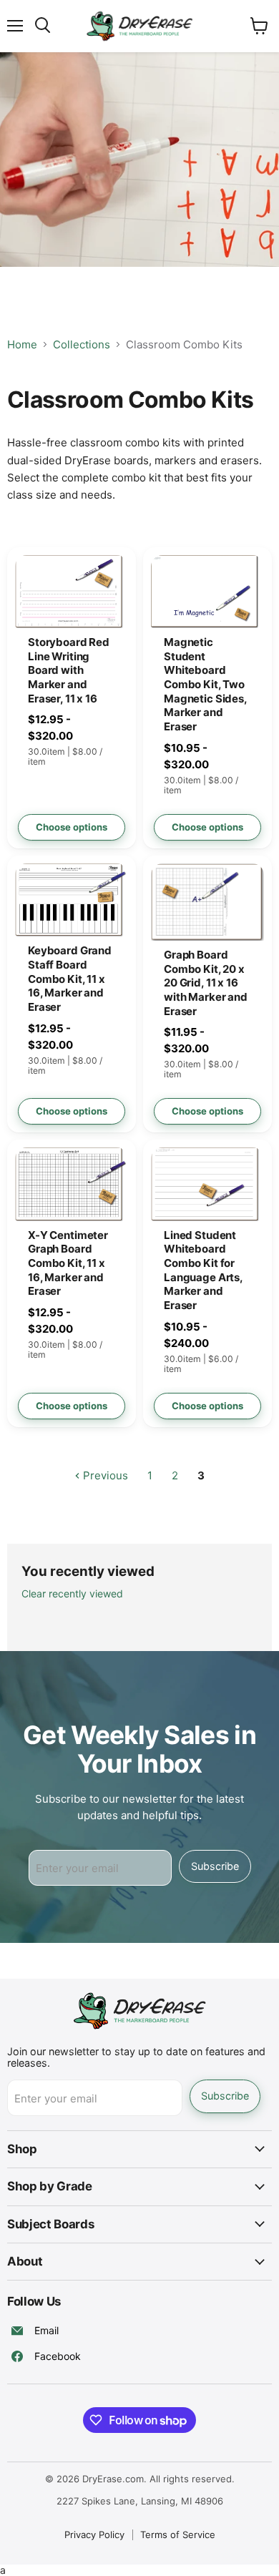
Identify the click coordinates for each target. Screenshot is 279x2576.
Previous (104, 1475)
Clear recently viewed (72, 1594)
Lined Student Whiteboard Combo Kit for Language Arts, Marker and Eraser (203, 1270)
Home (22, 344)
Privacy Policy (94, 2535)
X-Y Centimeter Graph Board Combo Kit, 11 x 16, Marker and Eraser (68, 1263)
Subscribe (215, 1866)
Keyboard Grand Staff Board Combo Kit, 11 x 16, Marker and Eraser (70, 979)
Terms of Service (178, 2535)
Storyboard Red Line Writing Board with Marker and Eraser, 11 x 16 (69, 670)
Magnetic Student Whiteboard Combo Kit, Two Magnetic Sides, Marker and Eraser (205, 684)
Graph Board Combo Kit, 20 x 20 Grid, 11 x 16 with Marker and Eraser (206, 983)
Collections (82, 344)
